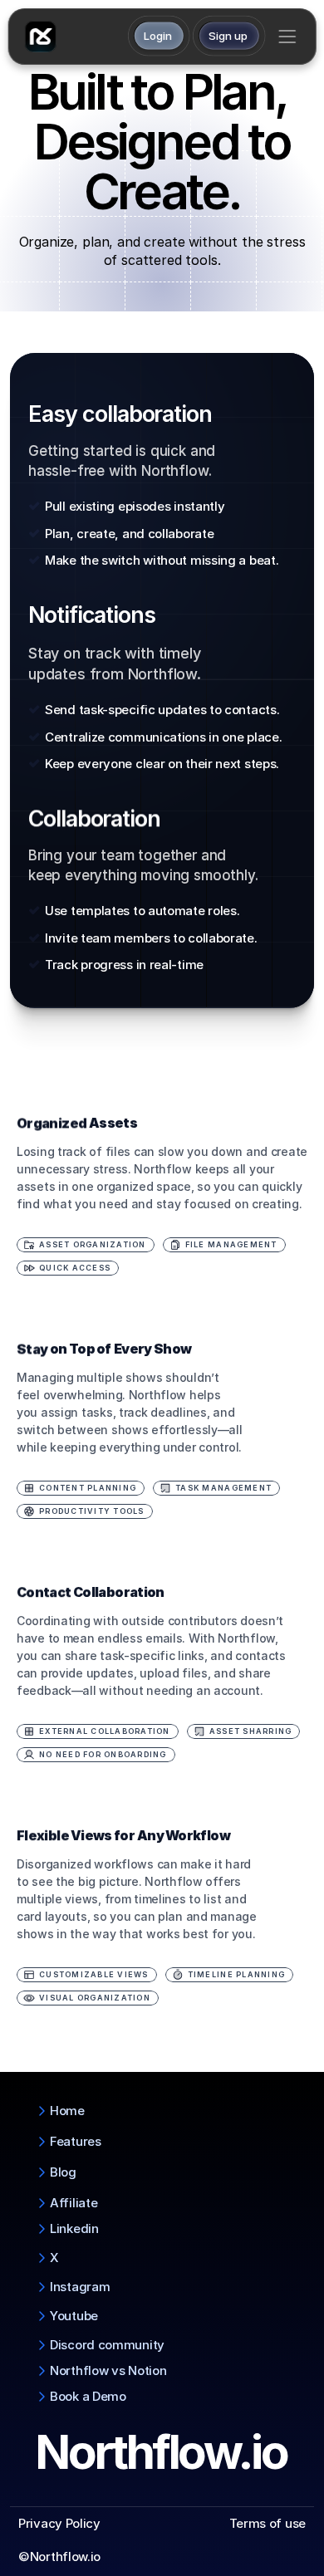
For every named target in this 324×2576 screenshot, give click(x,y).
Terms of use (268, 2523)
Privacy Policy (59, 2523)
